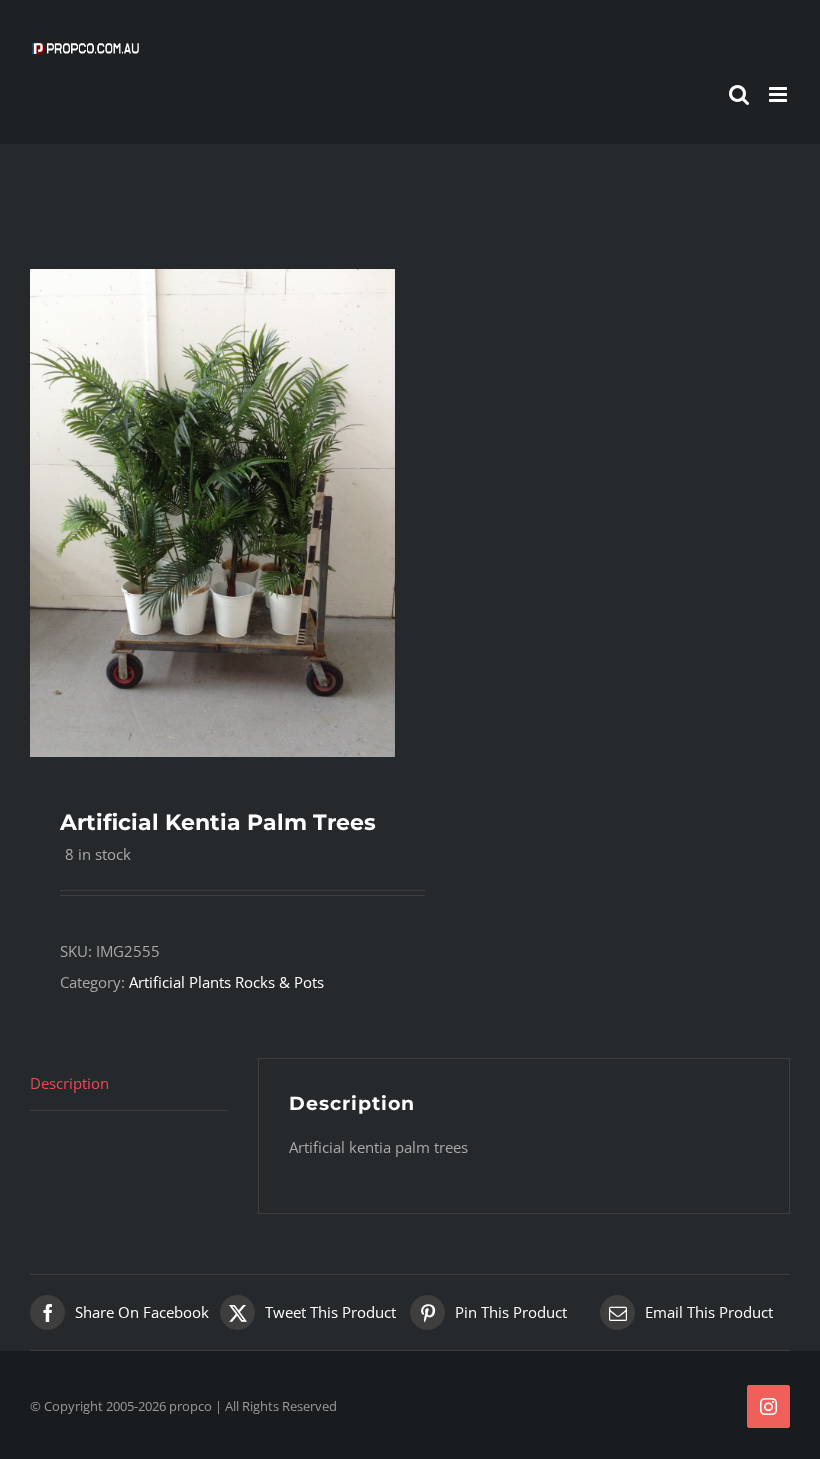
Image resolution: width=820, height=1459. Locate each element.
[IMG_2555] (212, 513)
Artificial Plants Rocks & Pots (226, 982)
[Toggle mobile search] (739, 94)
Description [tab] (69, 1083)
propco (190, 1406)
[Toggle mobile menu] (779, 94)
